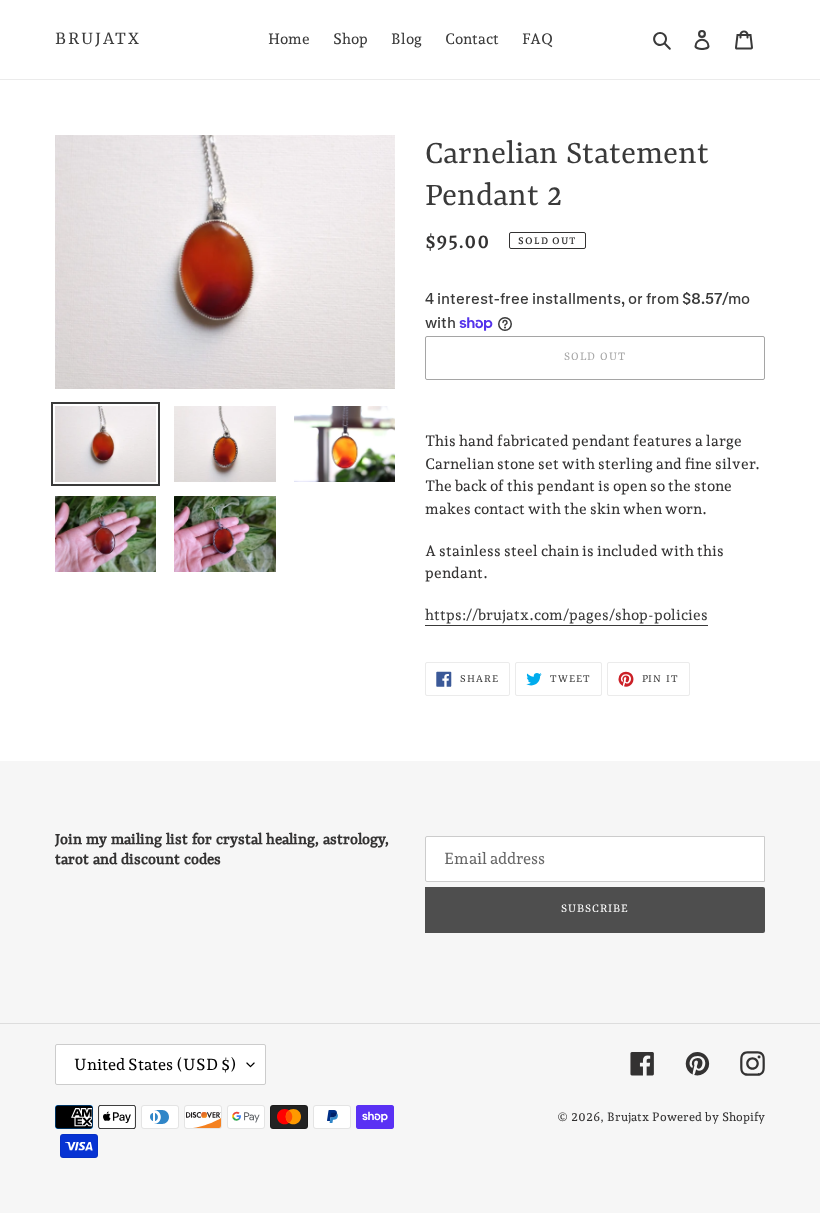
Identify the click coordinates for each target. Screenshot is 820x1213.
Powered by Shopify (708, 1117)
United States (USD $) (155, 1064)
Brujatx (98, 39)
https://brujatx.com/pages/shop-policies (566, 615)
